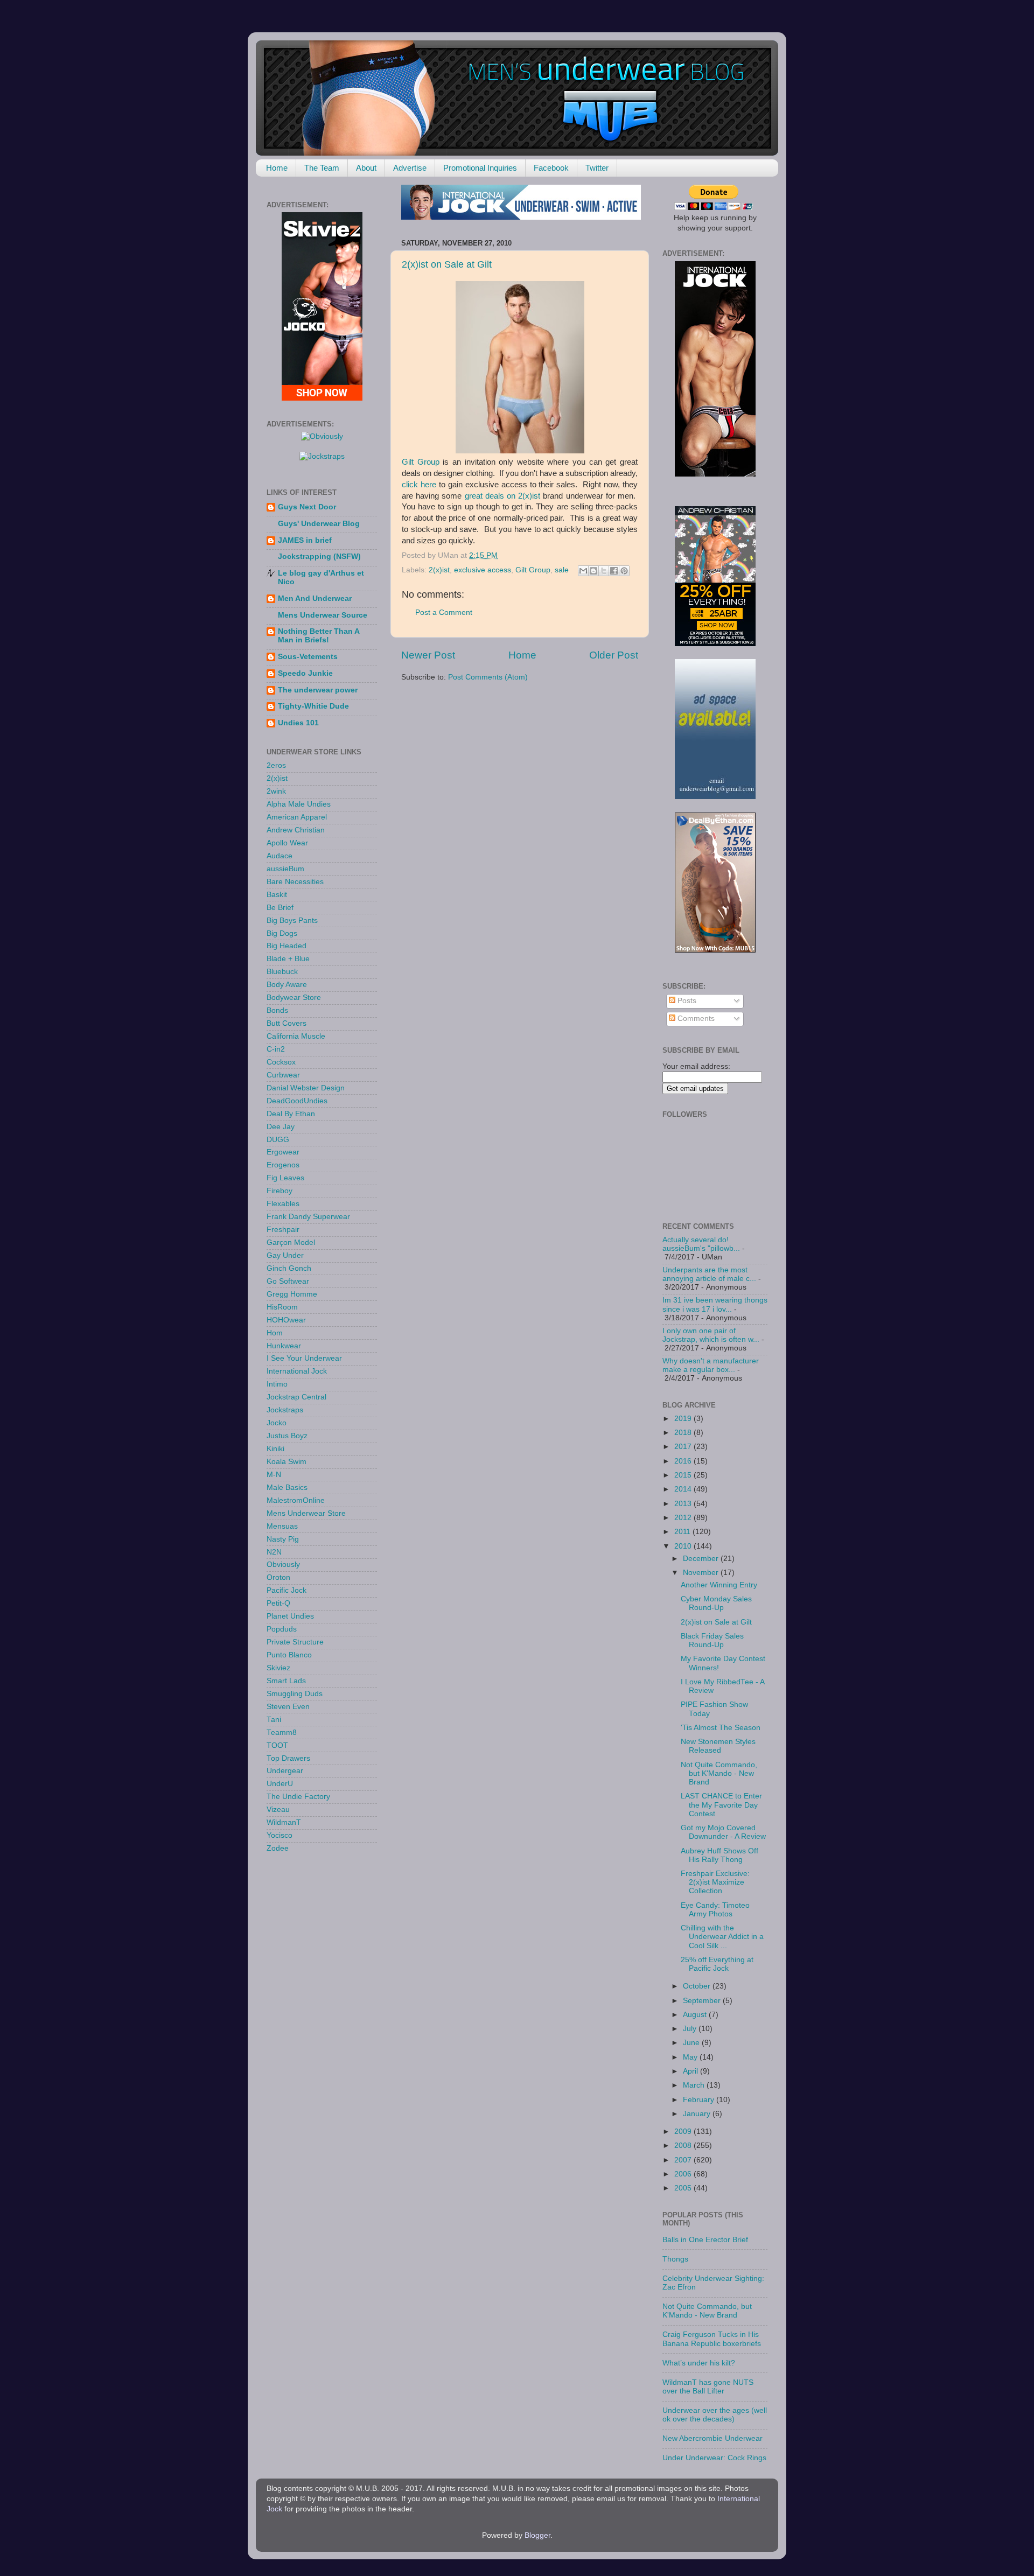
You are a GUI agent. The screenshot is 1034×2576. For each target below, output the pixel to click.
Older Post (614, 655)
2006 (684, 2174)
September (703, 2001)
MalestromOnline (296, 1500)
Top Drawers (288, 1758)
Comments (695, 1018)
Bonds (277, 1010)
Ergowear (283, 1152)
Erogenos (283, 1165)
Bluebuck (282, 972)
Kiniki (275, 1449)
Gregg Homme (292, 1294)
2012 (684, 1518)
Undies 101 (298, 723)
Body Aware (287, 985)
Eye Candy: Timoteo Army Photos (715, 1910)
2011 (683, 1532)
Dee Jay (281, 1127)
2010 (684, 1546)
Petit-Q (278, 1603)
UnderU (280, 1784)
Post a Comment (444, 612)
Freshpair (283, 1230)
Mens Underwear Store (306, 1513)
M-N (274, 1475)
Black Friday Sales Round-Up (712, 1640)
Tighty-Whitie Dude (313, 706)
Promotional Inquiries (480, 168)
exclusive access (483, 570)
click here (419, 485)
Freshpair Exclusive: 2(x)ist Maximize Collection (715, 1882)
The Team (322, 168)
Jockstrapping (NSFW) (319, 556)
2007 (684, 2160)
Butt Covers (287, 1023)
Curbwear (283, 1075)
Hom (275, 1333)
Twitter (597, 168)
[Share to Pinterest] (624, 571)
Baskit (277, 895)
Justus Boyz (287, 1436)
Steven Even (288, 1707)
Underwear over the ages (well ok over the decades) (715, 2415)
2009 (684, 2131)
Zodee (278, 1848)
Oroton (278, 1577)
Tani (274, 1720)
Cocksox (281, 1062)
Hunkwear (284, 1346)
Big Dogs (282, 933)
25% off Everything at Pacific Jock (717, 1964)
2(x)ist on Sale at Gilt (447, 264)
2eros (276, 765)
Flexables (283, 1204)
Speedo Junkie (305, 673)
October (698, 1986)
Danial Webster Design (306, 1088)
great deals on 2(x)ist (503, 496)
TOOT (277, 1745)
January (698, 2114)
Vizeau (278, 1809)
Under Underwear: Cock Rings (714, 2458)
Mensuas (282, 1526)
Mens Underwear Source (323, 615)
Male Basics (287, 1487)
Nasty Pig (283, 1539)
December (702, 1559)
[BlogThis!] (593, 571)
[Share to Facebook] (614, 571)
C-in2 (276, 1049)
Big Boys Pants (292, 920)
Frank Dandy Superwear (308, 1217)
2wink (276, 791)
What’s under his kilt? (699, 2363)
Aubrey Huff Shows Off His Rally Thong (719, 1855)
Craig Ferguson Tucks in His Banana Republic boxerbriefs (712, 2339)
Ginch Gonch (289, 1268)
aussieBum (285, 869)
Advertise (410, 168)
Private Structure (295, 1642)
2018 (684, 1433)
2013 (684, 1504)
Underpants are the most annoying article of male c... (709, 1274)
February (700, 2100)
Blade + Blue (288, 959)
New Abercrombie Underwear (712, 2438)
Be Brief (280, 908)
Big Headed (287, 946)
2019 (684, 1419)
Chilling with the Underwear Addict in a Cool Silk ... (722, 1937)
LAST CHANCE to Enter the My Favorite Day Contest (721, 1805)
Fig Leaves (285, 1178)
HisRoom (282, 1307)
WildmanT (284, 1822)
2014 (684, 1489)
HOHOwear (286, 1320)
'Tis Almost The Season (721, 1728)
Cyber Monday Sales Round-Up (716, 1603)
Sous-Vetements (308, 657)
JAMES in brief (305, 540)
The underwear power (318, 690)
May (691, 2057)
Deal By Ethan (291, 1114)
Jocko (277, 1423)
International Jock (297, 1371)
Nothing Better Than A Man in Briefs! (319, 636)
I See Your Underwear (304, 1358)
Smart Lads (286, 1681)
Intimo (277, 1384)
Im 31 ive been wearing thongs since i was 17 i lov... (715, 1304)
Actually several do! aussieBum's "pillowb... (701, 1244)
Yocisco (280, 1835)
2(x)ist (439, 570)
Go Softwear (288, 1281)
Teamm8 (282, 1732)
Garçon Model (291, 1242)
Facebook (551, 168)
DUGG (278, 1140)
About (366, 168)
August (696, 2015)
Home (277, 168)
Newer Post (428, 655)
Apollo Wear (287, 843)
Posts (686, 1001)
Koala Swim (287, 1462)
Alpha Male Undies (299, 804)
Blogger (537, 2535)
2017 (684, 1447)
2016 (684, 1461)
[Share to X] (604, 571)
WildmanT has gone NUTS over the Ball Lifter (708, 2387)
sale (562, 570)
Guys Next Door (307, 507)
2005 (684, 2188)
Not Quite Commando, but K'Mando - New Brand (719, 1773)
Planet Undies (290, 1616)
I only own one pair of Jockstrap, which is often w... (711, 1335)
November (702, 1573)
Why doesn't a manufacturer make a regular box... (711, 1365)
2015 (684, 1475)
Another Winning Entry (719, 1585)
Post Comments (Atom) (488, 677)
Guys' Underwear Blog (319, 524)
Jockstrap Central (296, 1397)
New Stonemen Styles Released (718, 1746)
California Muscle (296, 1036)
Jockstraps (285, 1410)
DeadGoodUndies (297, 1101)
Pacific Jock (287, 1590)
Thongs (675, 2259)
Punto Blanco (289, 1655)
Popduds (282, 1629)
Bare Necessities (295, 882)
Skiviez (278, 1668)
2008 (684, 2145)
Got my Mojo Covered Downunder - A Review (723, 1832)
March (695, 2085)
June (692, 2043)
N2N (274, 1552)
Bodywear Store (294, 997)
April (691, 2071)
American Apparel (297, 817)
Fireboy (280, 1191)
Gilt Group (421, 462)
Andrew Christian (296, 830)
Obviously (283, 1564)
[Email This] (583, 571)
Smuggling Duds (295, 1694)
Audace (280, 856)
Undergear (285, 1771)
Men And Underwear (315, 598)
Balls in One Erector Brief (705, 2240)
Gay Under (285, 1255)
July (691, 2029)
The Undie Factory (298, 1797)
